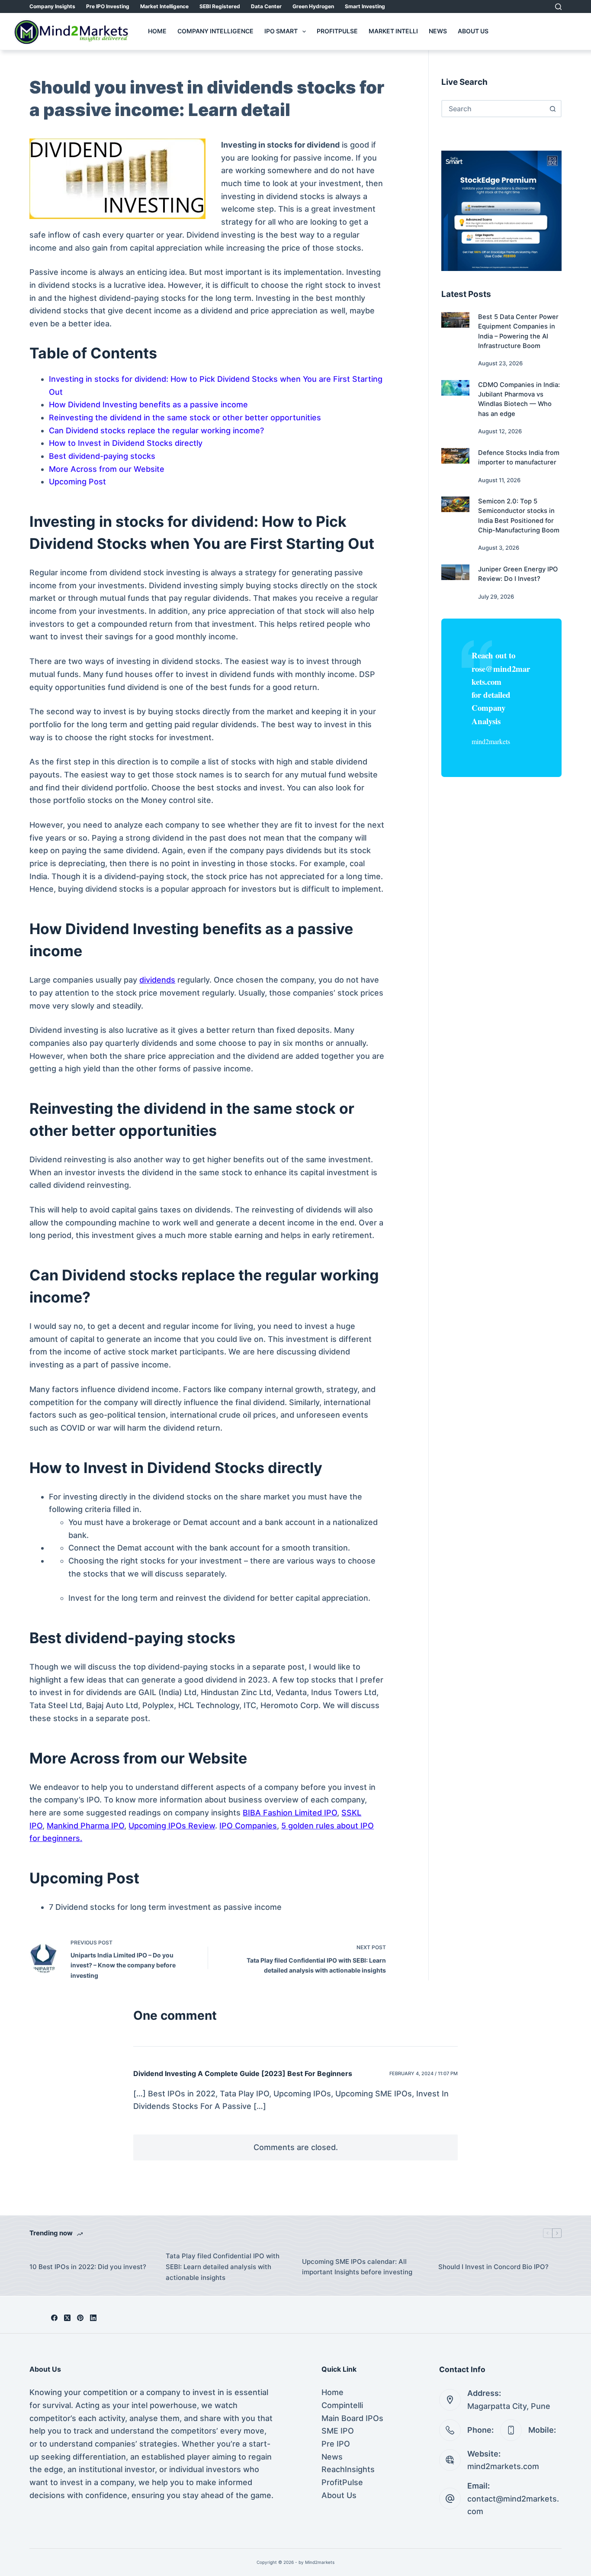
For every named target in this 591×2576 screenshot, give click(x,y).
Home (157, 31)
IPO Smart (281, 31)
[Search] (558, 7)
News (438, 31)
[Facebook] (54, 2318)
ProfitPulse (337, 31)
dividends (157, 980)
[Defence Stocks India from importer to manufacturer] (455, 456)
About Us (473, 31)
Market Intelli (393, 31)
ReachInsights (348, 2469)
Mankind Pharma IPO (85, 1826)
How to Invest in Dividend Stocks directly (126, 443)
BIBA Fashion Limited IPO (290, 1813)
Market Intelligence (164, 6)
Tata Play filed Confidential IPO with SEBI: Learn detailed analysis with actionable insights (223, 2267)
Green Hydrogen (313, 6)
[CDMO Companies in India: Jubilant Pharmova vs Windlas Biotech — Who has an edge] (455, 388)
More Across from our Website (107, 469)
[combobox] (493, 109)
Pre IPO (336, 2444)
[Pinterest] (80, 2318)
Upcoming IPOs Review (172, 1826)
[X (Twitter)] (67, 2318)
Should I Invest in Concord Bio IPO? (493, 2267)
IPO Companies (248, 1826)
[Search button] (553, 109)
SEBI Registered (220, 6)
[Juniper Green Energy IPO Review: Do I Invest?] (455, 572)
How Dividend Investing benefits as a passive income (148, 405)
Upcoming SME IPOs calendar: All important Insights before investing (357, 2267)
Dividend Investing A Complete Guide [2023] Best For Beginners (243, 2073)
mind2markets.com (503, 2466)
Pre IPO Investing (108, 6)
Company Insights (52, 6)
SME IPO (338, 2431)
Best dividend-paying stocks (102, 456)
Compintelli (342, 2405)
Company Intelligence (215, 31)
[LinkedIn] (93, 2318)
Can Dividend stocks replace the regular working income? (156, 430)
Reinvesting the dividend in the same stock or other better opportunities (185, 418)
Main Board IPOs (352, 2418)
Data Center (266, 6)
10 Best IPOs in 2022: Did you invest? (88, 2267)
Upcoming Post (77, 482)
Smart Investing (365, 6)
